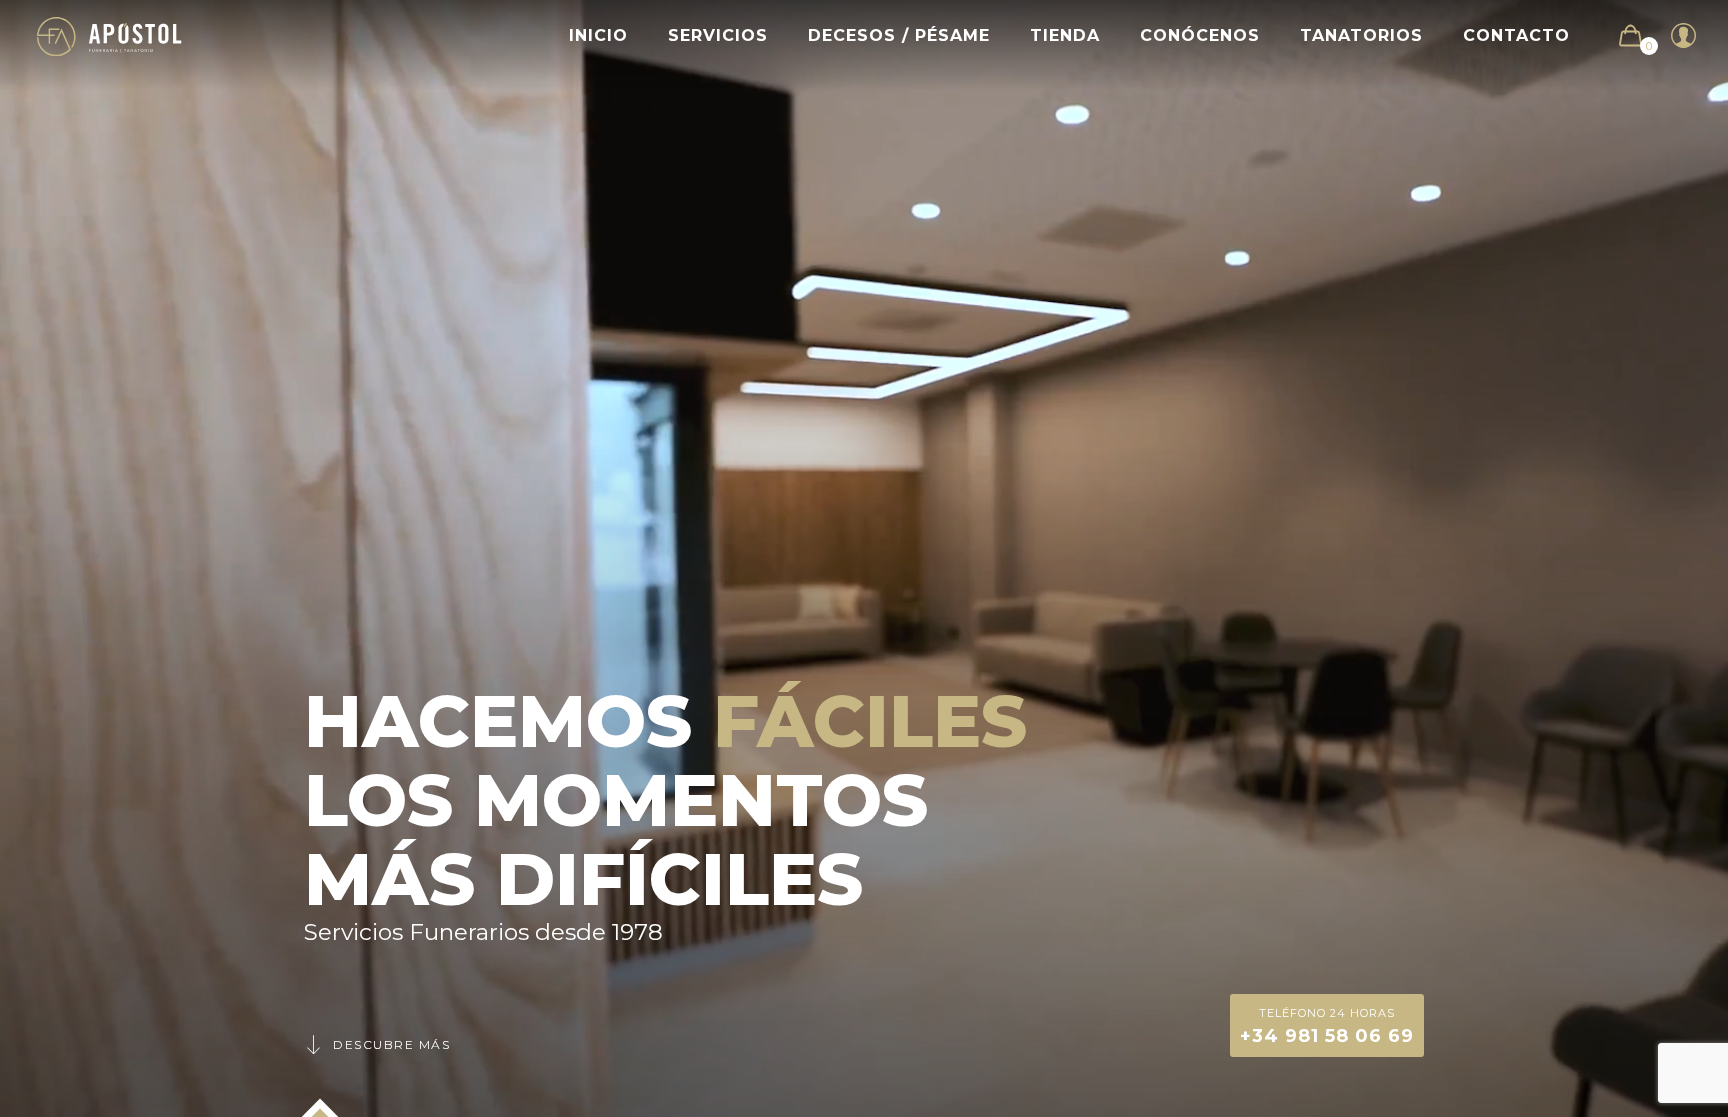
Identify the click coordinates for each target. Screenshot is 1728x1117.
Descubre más (391, 1044)
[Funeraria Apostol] (109, 35)
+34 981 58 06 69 (1327, 1026)
